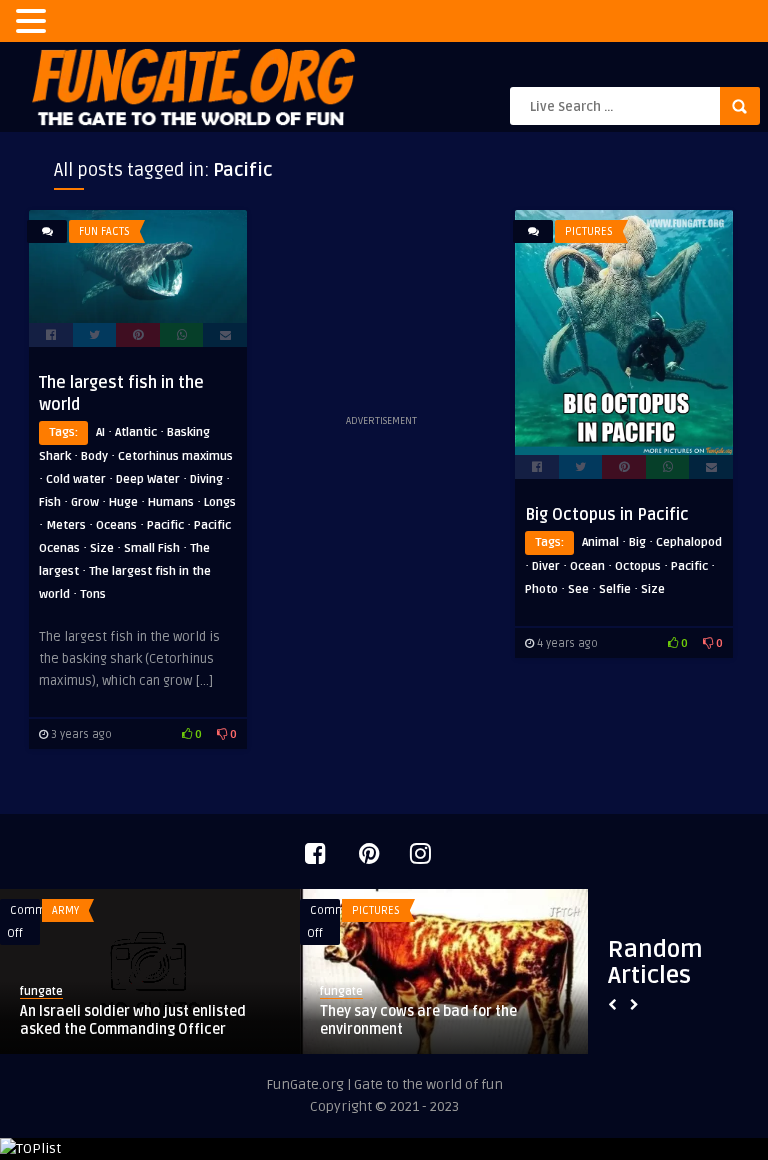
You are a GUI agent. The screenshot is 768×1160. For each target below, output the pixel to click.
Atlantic (136, 432)
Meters (66, 525)
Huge (123, 502)
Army (65, 910)
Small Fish (152, 548)
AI (100, 432)
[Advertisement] (381, 310)
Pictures (589, 231)
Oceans (116, 525)
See (578, 589)
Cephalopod (689, 542)
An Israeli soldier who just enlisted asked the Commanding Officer (133, 1020)
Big (637, 542)
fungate (41, 991)
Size (102, 548)
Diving (206, 479)
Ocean (587, 566)
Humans (171, 502)
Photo (541, 589)
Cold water (76, 479)
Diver (546, 566)
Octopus (638, 566)
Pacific (165, 525)
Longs (220, 502)
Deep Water (148, 479)
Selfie (615, 589)
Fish (50, 502)
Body (94, 456)
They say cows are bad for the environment (418, 1020)
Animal (600, 542)
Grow (85, 502)
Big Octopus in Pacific (607, 515)
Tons (93, 594)
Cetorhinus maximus (175, 456)
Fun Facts (104, 231)
